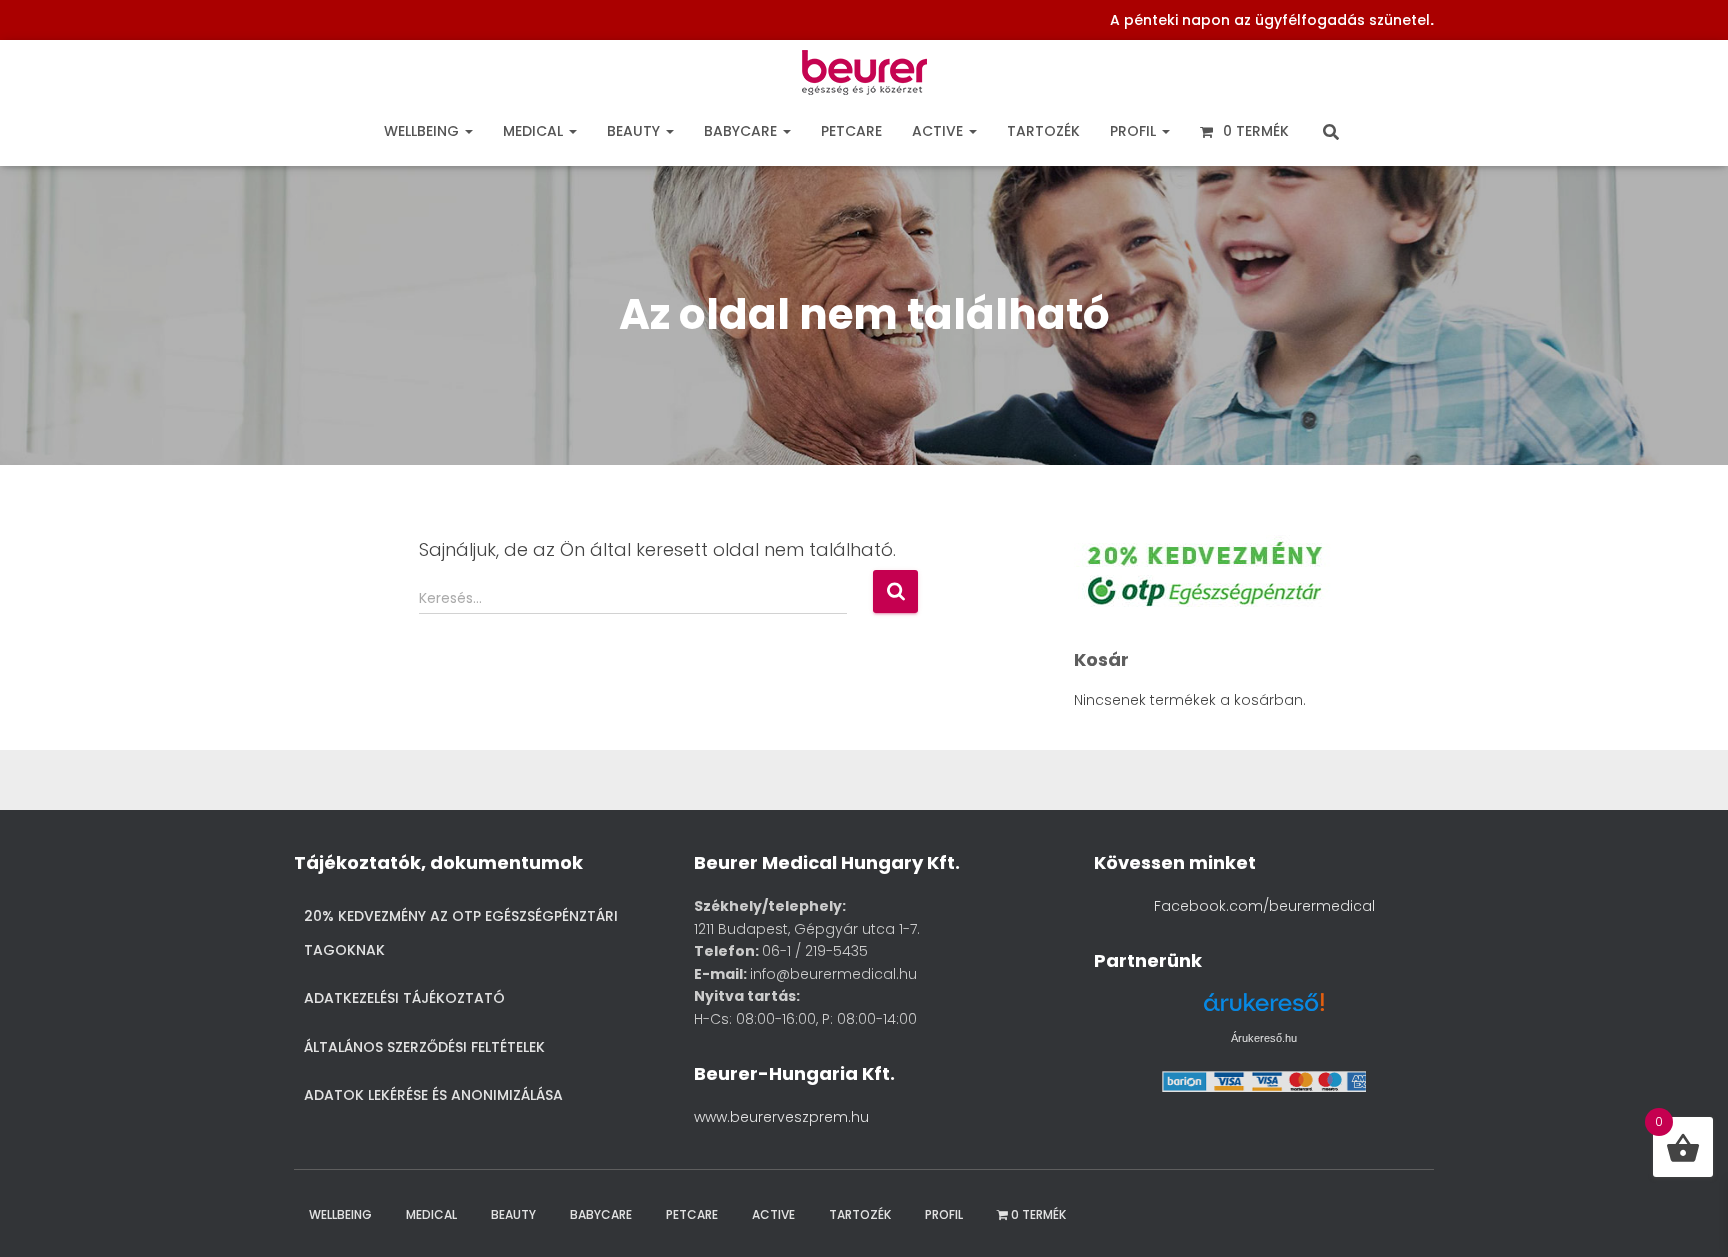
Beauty (635, 131)
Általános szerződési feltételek (424, 1047)
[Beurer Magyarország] (864, 77)
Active (939, 131)
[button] (468, 131)
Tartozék (1043, 131)
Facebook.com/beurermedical (1264, 906)
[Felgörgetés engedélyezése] (1686, 1217)
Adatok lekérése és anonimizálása (433, 1095)
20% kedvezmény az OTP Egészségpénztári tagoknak (461, 933)
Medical (535, 131)
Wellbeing (423, 131)
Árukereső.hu (1264, 1038)
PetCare (851, 131)
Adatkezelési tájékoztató (404, 998)
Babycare (742, 131)
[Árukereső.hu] (1264, 1009)
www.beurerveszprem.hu (781, 1117)
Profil (1135, 131)
